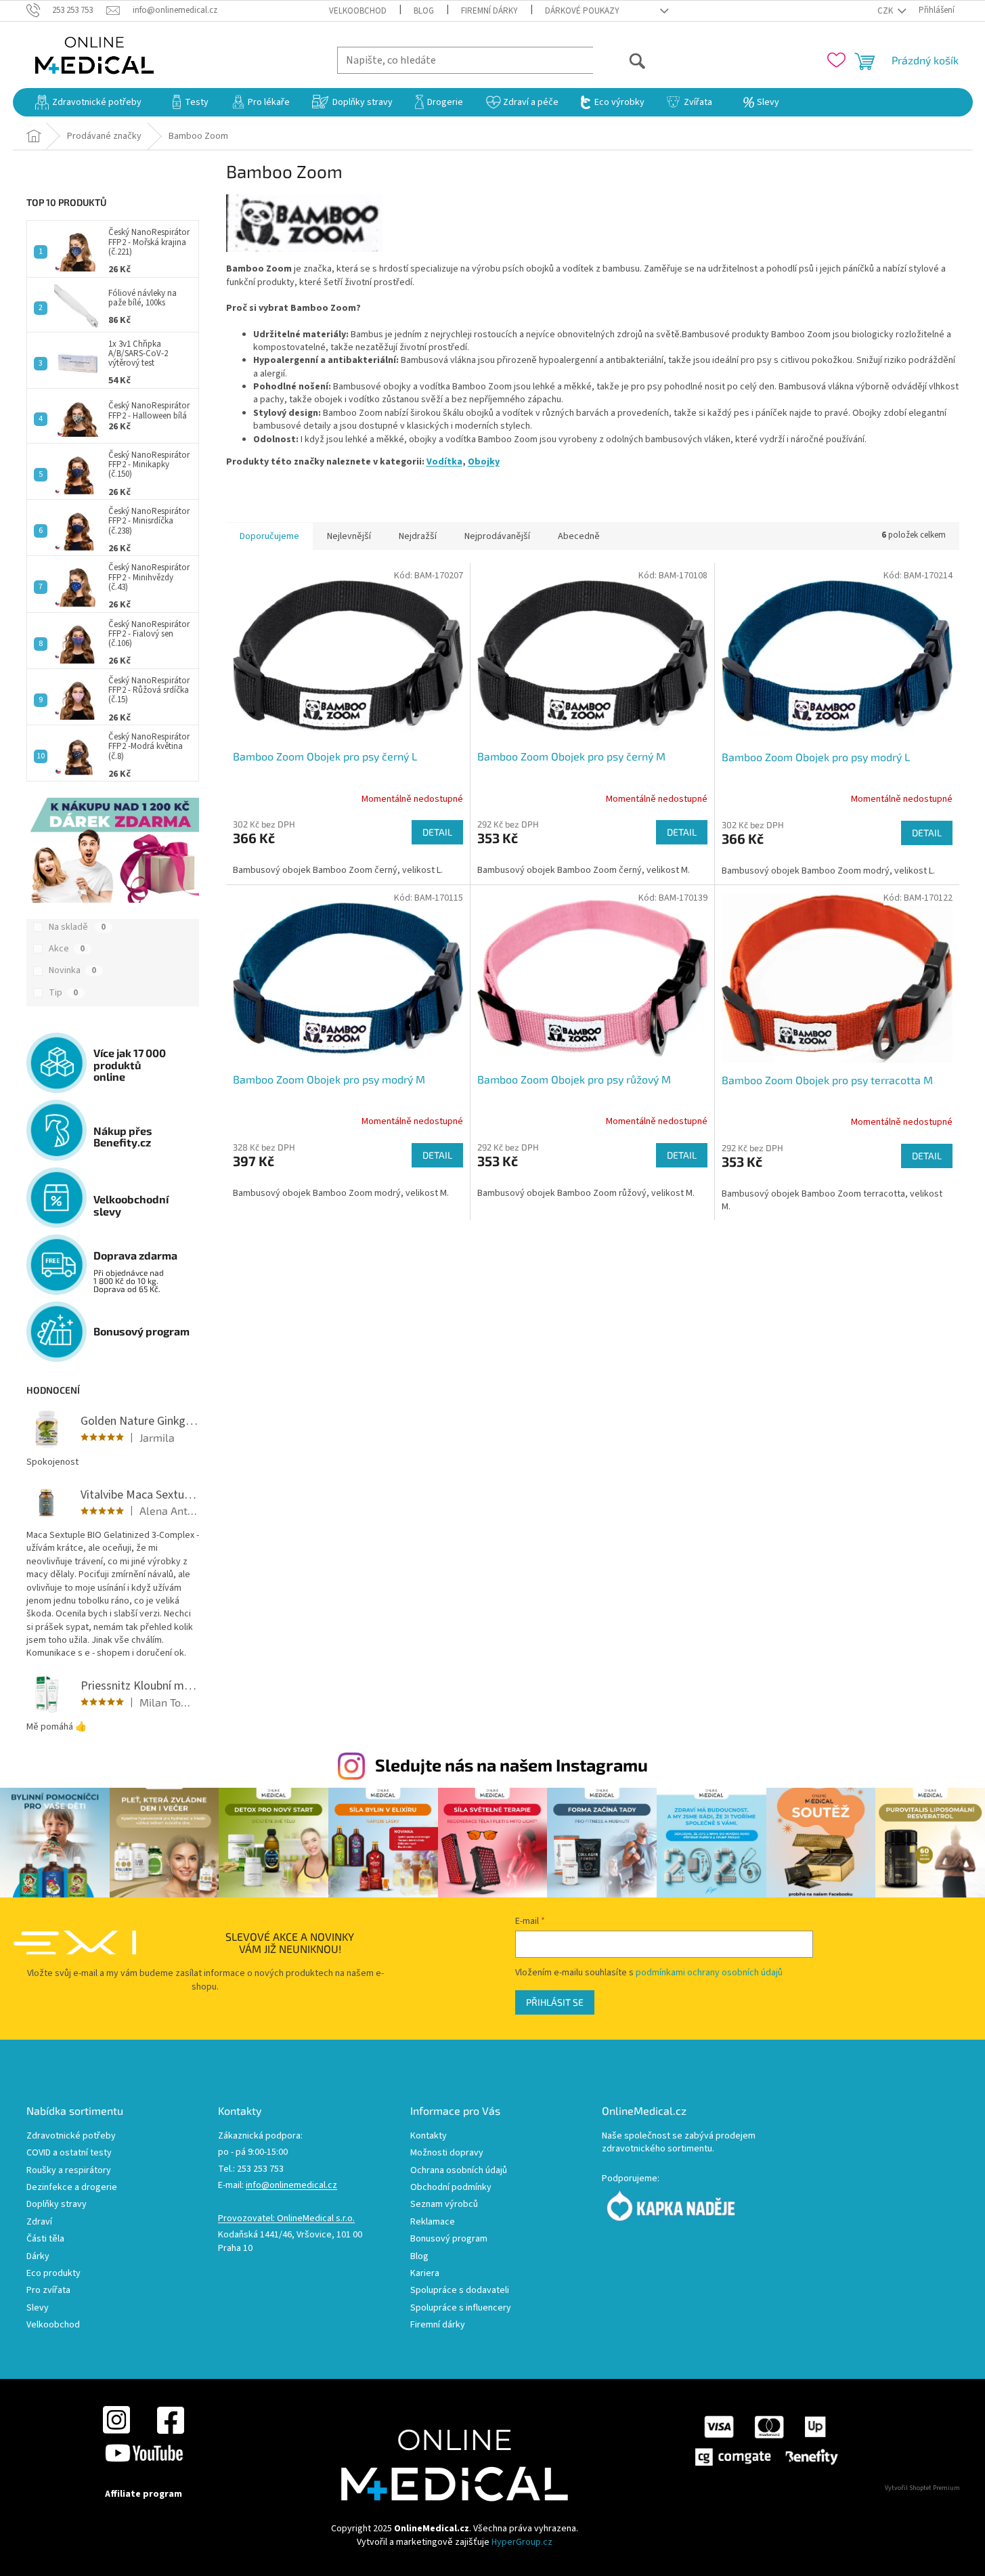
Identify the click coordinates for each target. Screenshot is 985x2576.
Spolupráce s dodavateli (460, 2291)
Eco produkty (53, 2274)
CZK (886, 11)
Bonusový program (449, 2239)
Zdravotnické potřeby (71, 2136)
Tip (63, 993)
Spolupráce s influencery (461, 2308)
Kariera (425, 2274)
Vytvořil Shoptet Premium (922, 2488)
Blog (424, 11)
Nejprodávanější (497, 536)
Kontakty (429, 2136)
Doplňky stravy (57, 2205)
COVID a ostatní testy (69, 2153)
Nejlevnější (349, 536)
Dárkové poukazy (582, 11)
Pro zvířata (48, 2291)
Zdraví (39, 2222)
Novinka (72, 970)
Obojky (484, 462)
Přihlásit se (555, 2002)
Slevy (38, 2308)
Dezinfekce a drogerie (72, 2188)
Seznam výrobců (444, 2205)
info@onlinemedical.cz (291, 2186)
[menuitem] (88, 102)
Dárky (38, 2257)
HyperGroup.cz (522, 2542)
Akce (67, 949)
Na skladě (77, 927)
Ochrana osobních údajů (459, 2171)
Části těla (45, 2239)
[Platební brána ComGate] (766, 2441)
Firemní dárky (489, 11)
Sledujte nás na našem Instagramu (511, 1765)
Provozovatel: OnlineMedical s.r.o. (286, 2219)
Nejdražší (418, 536)
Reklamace (433, 2222)
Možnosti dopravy (447, 2153)
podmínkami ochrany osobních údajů (709, 1973)
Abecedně (579, 536)
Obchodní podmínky (451, 2188)
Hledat (620, 60)
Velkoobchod (358, 11)
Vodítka (444, 462)
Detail (437, 832)
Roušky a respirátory (69, 2171)
